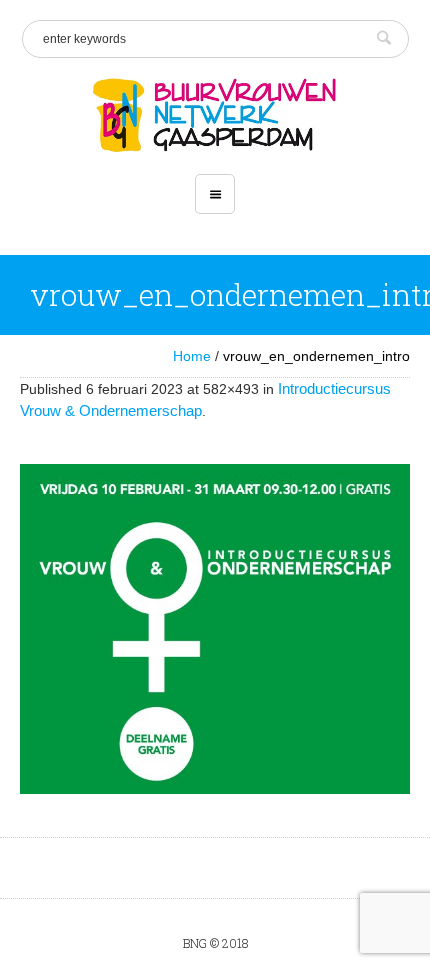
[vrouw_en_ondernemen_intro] (215, 629)
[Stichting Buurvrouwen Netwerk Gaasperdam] (215, 116)
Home (192, 356)
